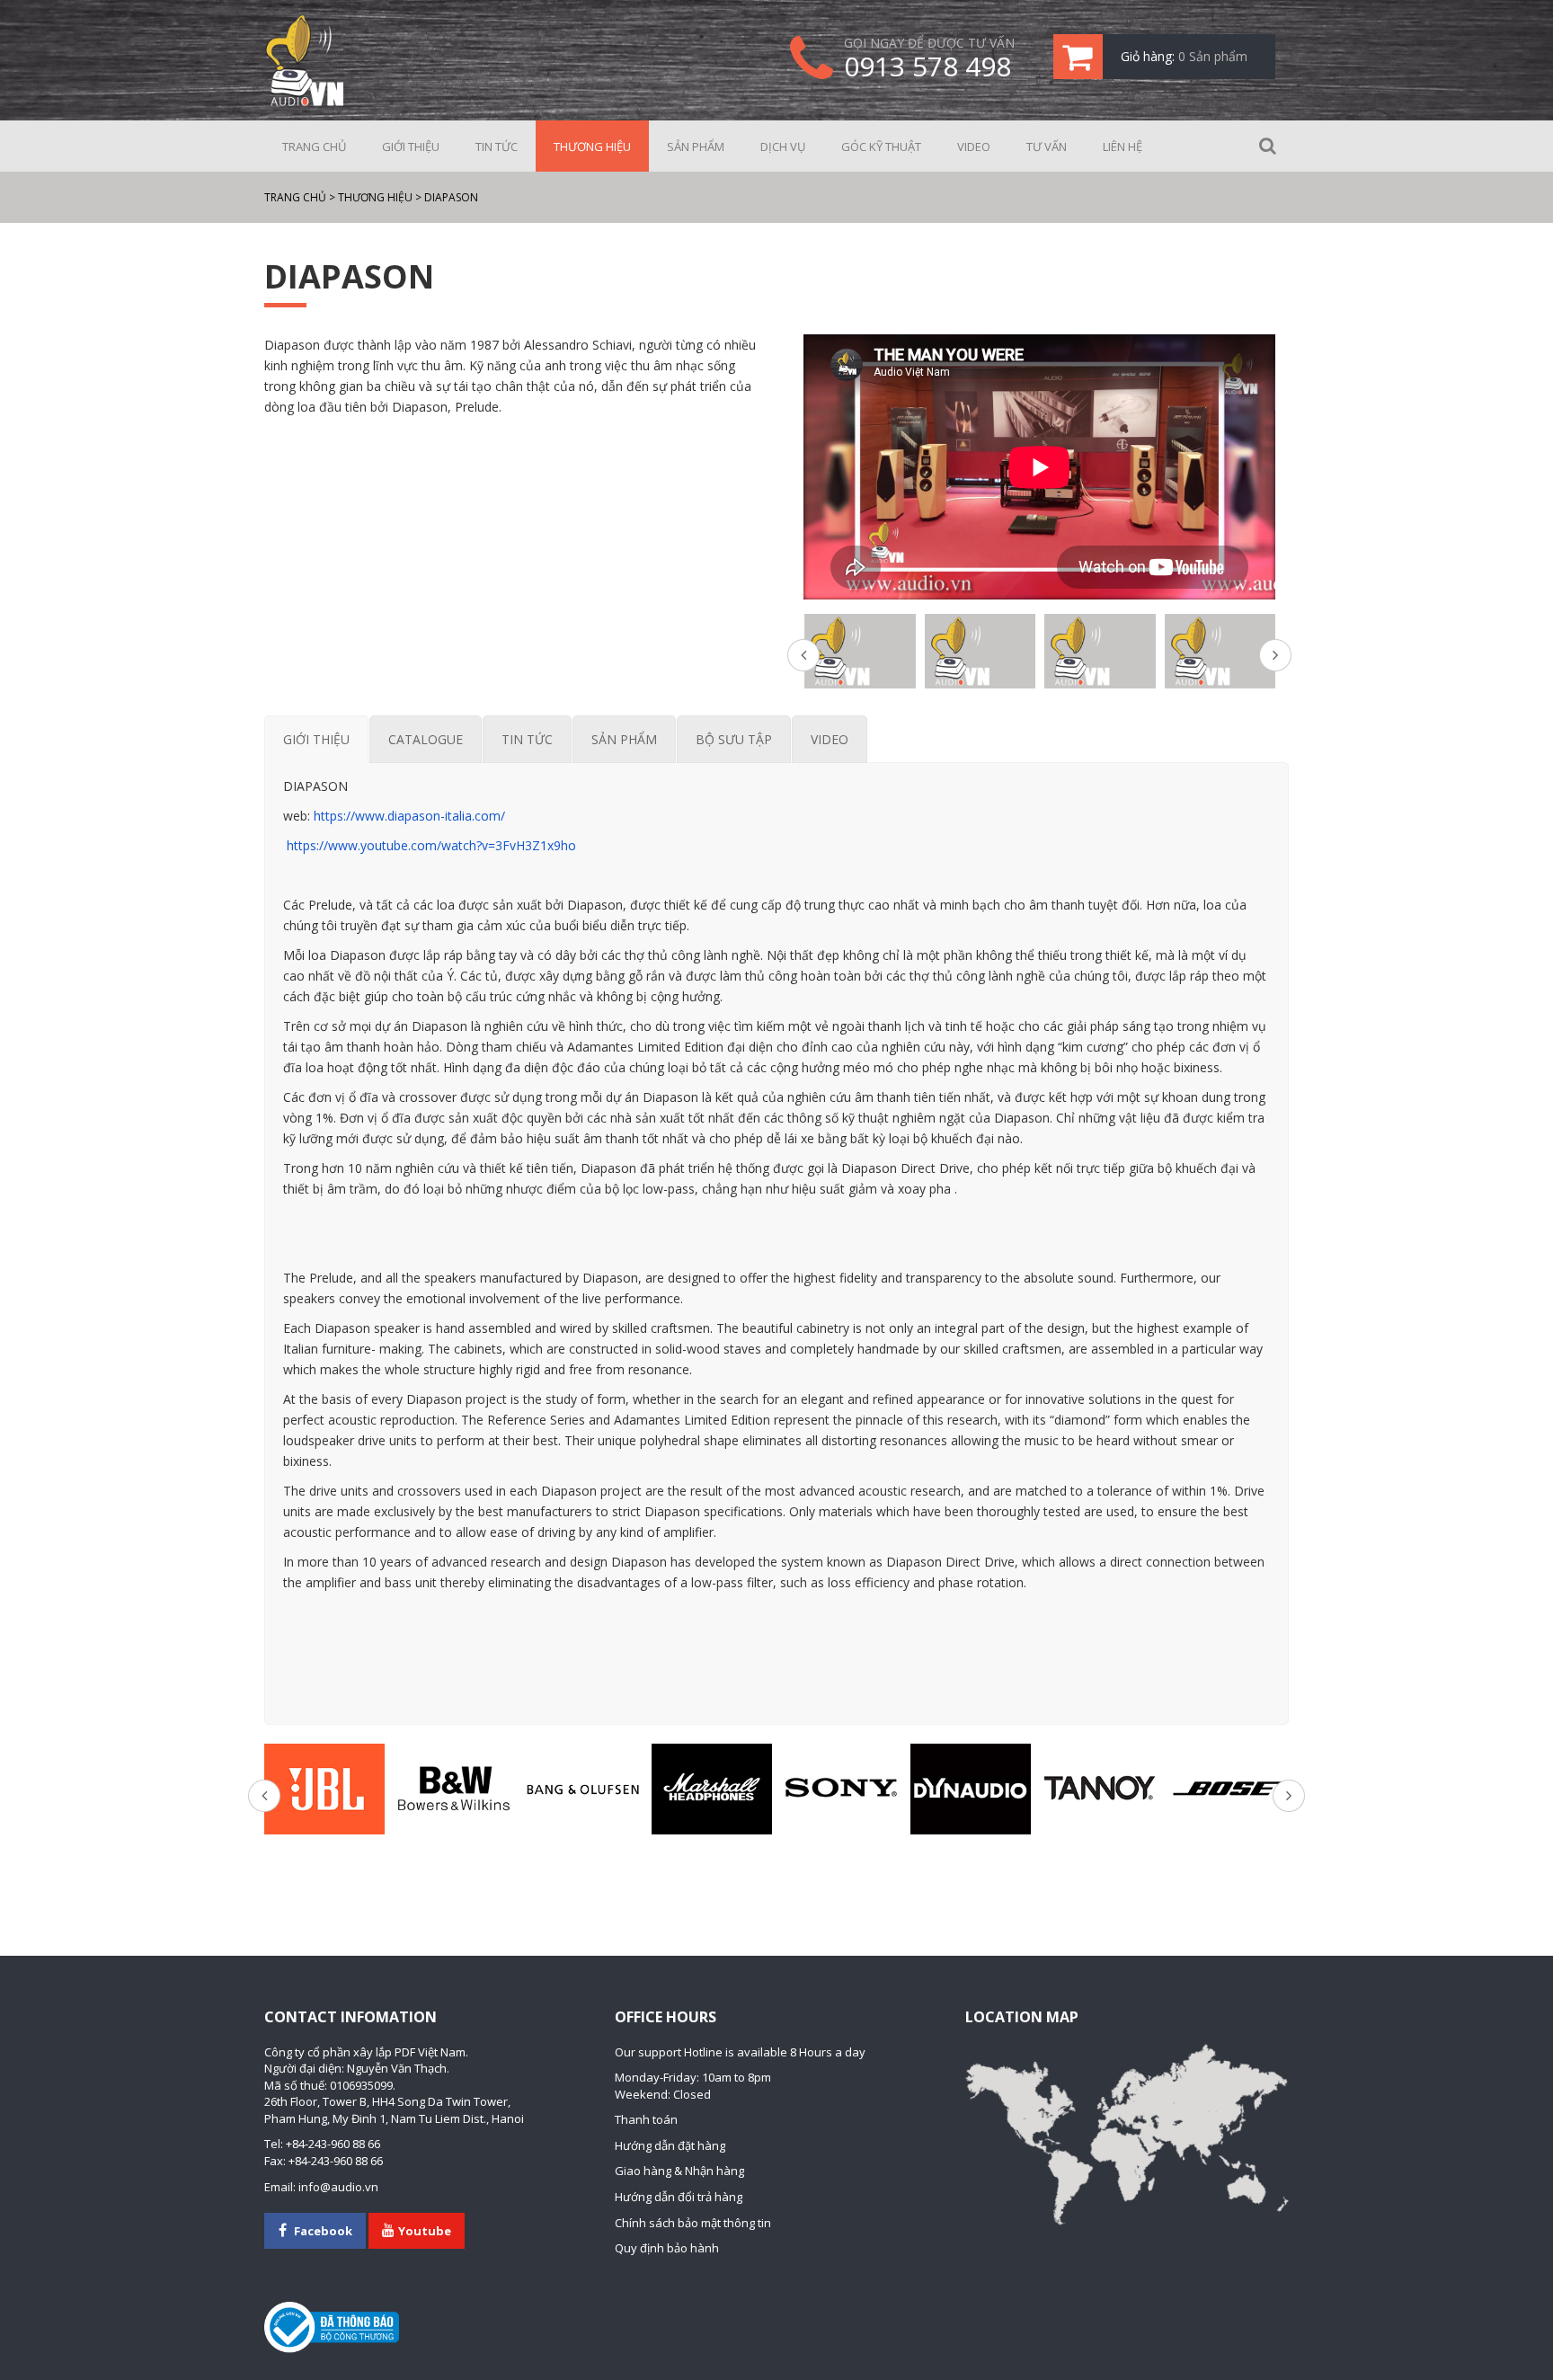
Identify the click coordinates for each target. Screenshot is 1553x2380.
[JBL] (324, 1789)
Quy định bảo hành (667, 2248)
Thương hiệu (592, 147)
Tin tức (497, 147)
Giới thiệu (411, 147)
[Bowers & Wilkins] (454, 1789)
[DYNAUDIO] (971, 1789)
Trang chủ (314, 147)
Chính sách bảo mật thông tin (693, 2223)
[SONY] (841, 1789)
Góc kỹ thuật (881, 147)
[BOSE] (1229, 1789)
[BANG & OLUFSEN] (583, 1789)
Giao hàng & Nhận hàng (679, 2171)
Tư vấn (1047, 147)
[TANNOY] (1100, 1789)
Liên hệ (1123, 147)
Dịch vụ (783, 147)
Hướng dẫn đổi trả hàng (679, 2197)
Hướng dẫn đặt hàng (670, 2145)
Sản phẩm (696, 147)
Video (974, 147)
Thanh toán (646, 2119)
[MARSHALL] (712, 1789)
